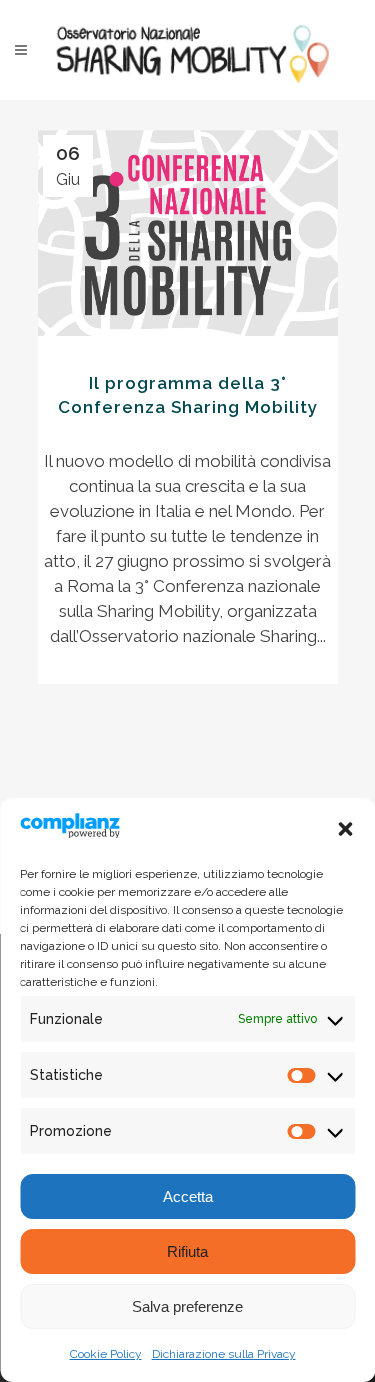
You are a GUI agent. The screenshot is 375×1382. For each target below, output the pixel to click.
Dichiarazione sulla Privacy (224, 1354)
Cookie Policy (106, 1354)
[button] (345, 829)
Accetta (188, 1196)
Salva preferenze (187, 1306)
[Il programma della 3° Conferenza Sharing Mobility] (188, 233)
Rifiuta (187, 1251)
